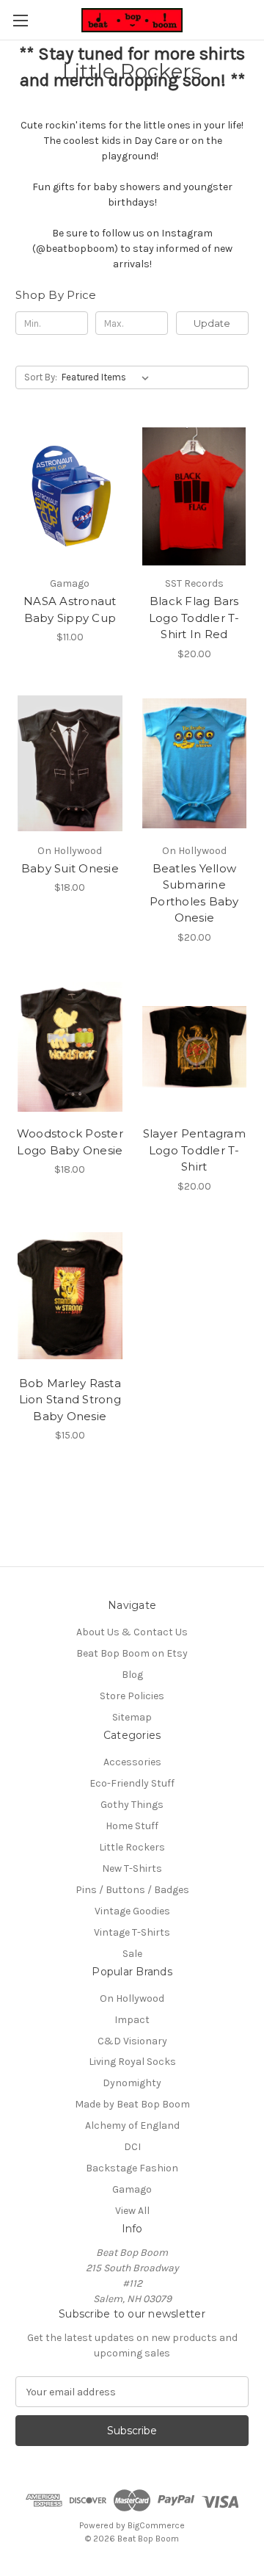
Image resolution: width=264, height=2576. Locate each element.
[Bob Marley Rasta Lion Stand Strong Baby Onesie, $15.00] (70, 1296)
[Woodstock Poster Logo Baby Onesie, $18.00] (70, 1047)
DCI (132, 2147)
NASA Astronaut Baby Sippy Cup (70, 609)
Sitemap (132, 1717)
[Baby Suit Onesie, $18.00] (70, 764)
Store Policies (132, 1696)
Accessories (132, 1762)
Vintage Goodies (132, 1911)
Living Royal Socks (132, 2062)
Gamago (132, 2189)
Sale (132, 1954)
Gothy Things (132, 1805)
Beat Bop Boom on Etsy (132, 1653)
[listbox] (108, 377)
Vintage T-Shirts (132, 1932)
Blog (132, 1675)
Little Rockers (132, 1847)
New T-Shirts (132, 1868)
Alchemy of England (132, 2125)
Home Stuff (132, 1826)
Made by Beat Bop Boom (132, 2104)
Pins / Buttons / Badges (132, 1890)
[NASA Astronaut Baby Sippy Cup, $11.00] (70, 496)
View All (132, 2211)
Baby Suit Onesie (70, 868)
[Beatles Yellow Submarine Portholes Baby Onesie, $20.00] (195, 764)
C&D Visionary (132, 2041)
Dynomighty (132, 2083)
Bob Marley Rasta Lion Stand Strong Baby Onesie (70, 1400)
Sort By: (41, 377)
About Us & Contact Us (132, 1632)
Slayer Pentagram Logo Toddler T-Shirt (194, 1150)
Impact (132, 2020)
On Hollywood (132, 1998)
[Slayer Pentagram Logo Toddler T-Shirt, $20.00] (195, 1047)
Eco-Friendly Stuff (132, 1783)
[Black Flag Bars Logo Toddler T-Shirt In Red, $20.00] (195, 496)
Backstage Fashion (132, 2168)
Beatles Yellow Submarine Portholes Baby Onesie (194, 893)
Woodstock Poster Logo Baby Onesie (70, 1142)
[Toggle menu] (20, 20)
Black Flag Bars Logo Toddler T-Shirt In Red (194, 618)
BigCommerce (156, 2525)
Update (212, 323)
